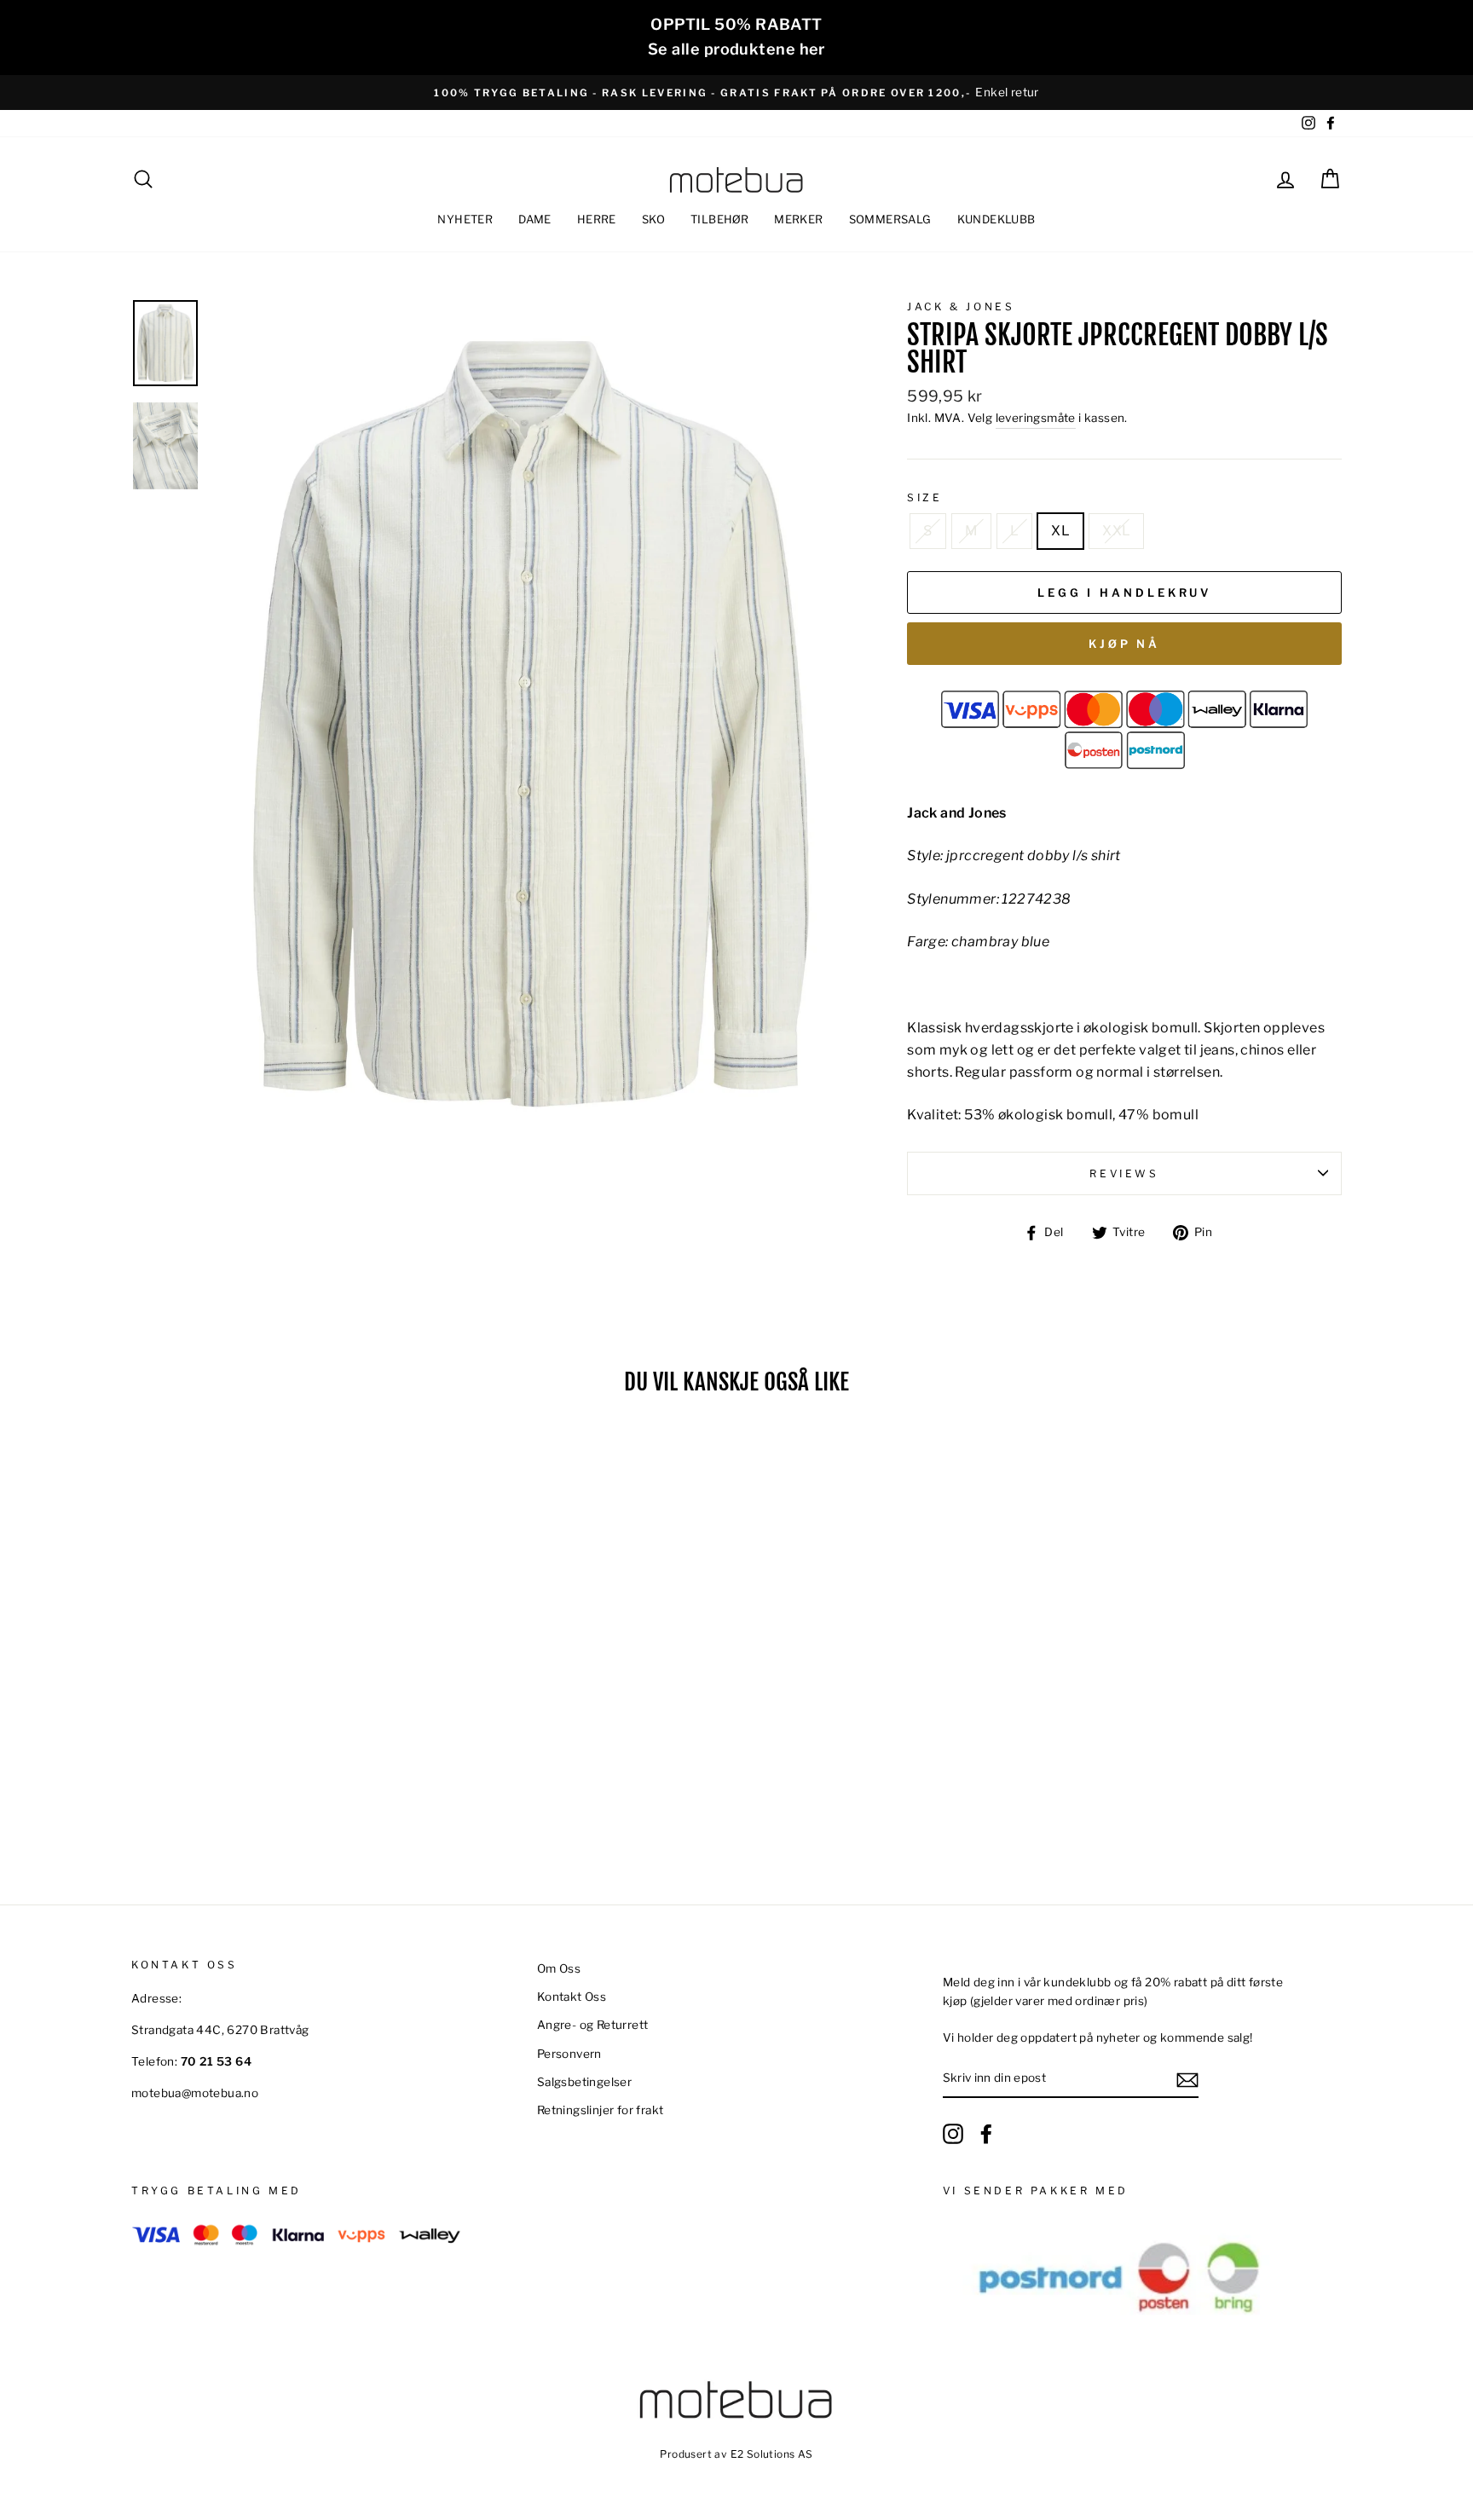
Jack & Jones (961, 306)
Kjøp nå (1124, 644)
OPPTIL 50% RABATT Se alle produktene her (736, 37)
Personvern (569, 2054)
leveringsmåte (1036, 418)
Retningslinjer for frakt (601, 2110)
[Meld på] (1187, 2079)
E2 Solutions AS (772, 2454)
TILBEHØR (719, 219)
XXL (1116, 531)
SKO (653, 219)
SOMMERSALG (890, 219)
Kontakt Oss (572, 1997)
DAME (535, 219)
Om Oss (559, 1968)
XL (1060, 531)
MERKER (798, 219)
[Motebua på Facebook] (986, 2134)
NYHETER (465, 219)
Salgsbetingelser (584, 2082)
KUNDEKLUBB (996, 219)
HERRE (597, 219)
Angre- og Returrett (593, 2025)
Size (924, 497)
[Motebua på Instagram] (953, 2134)
